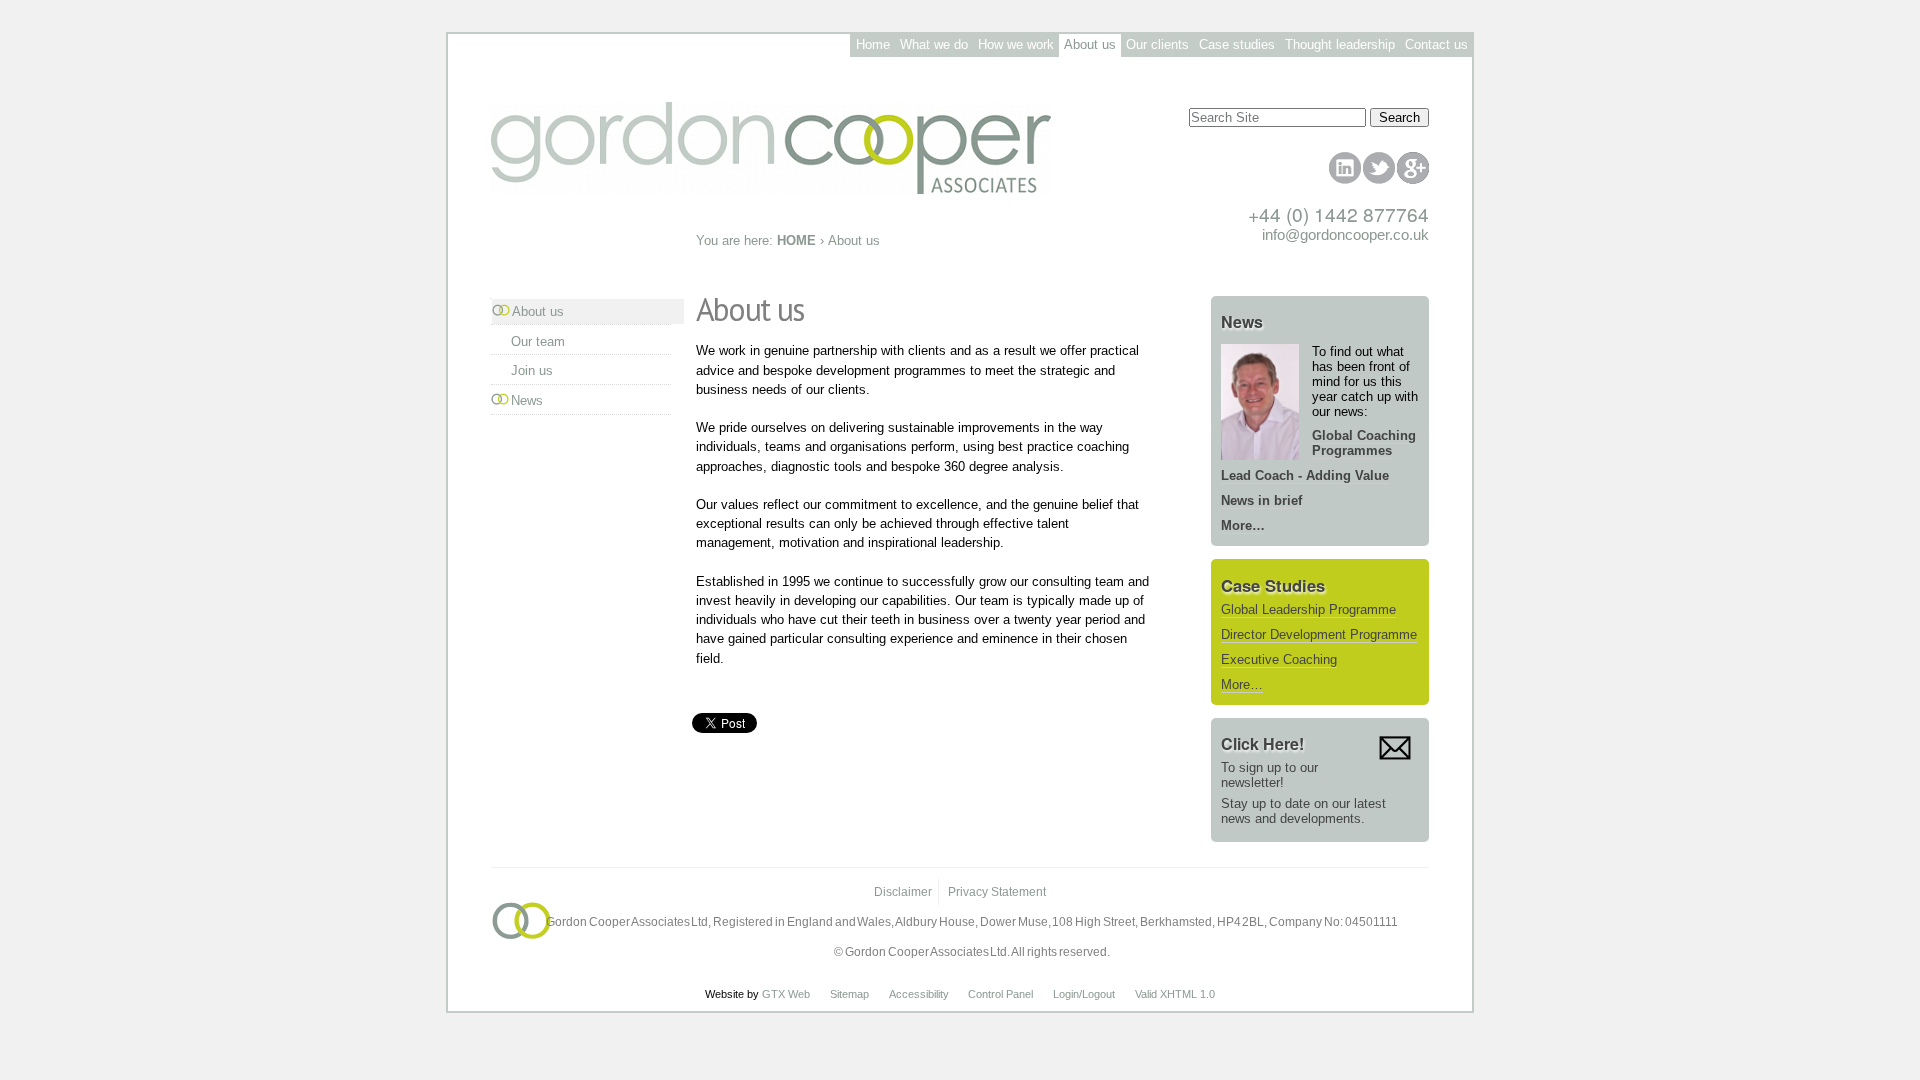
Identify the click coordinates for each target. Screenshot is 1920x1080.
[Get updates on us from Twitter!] (1379, 168)
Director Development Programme (1319, 634)
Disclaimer (903, 892)
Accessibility (919, 994)
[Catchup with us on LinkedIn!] (1345, 168)
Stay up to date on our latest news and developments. (1303, 811)
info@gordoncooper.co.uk (1345, 235)
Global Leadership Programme (1308, 609)
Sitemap (849, 994)
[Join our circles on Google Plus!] (1413, 168)
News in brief (1261, 500)
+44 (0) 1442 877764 (1338, 213)
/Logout (1097, 994)
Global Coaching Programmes (1364, 443)
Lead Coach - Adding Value (1305, 475)
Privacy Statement (997, 892)
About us (538, 311)
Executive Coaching (1279, 659)
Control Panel (1000, 994)
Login (1066, 994)
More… (1243, 525)
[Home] (960, 141)
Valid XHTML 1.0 (1175, 994)
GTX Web (786, 994)
